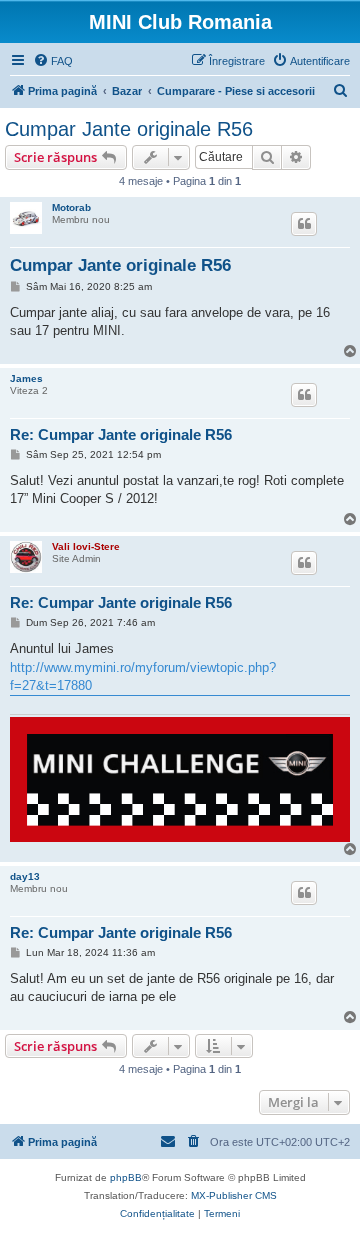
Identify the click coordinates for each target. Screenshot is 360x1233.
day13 (25, 876)
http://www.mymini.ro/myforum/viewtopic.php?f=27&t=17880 (143, 676)
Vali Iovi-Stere (86, 546)
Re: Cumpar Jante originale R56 (121, 434)
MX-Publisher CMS (234, 1195)
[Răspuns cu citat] (304, 224)
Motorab (71, 207)
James (26, 378)
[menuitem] (53, 61)
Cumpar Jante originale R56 (129, 129)
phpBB (126, 1177)
